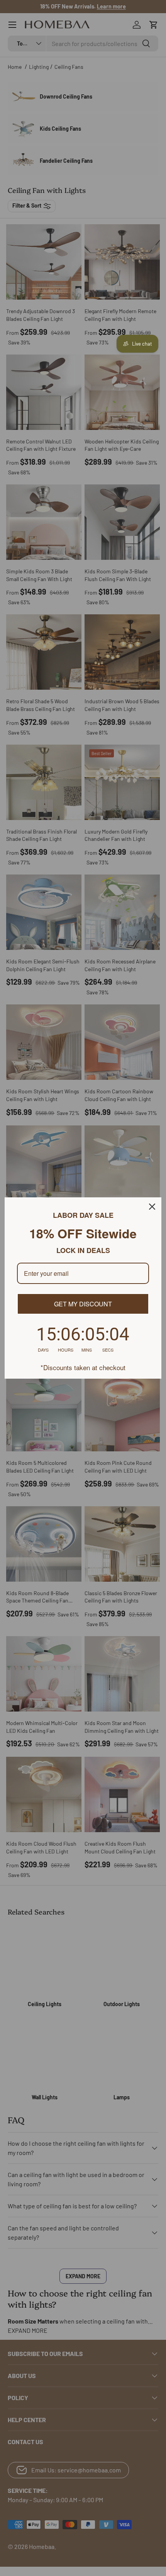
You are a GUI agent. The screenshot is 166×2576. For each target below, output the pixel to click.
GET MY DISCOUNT (83, 1304)
